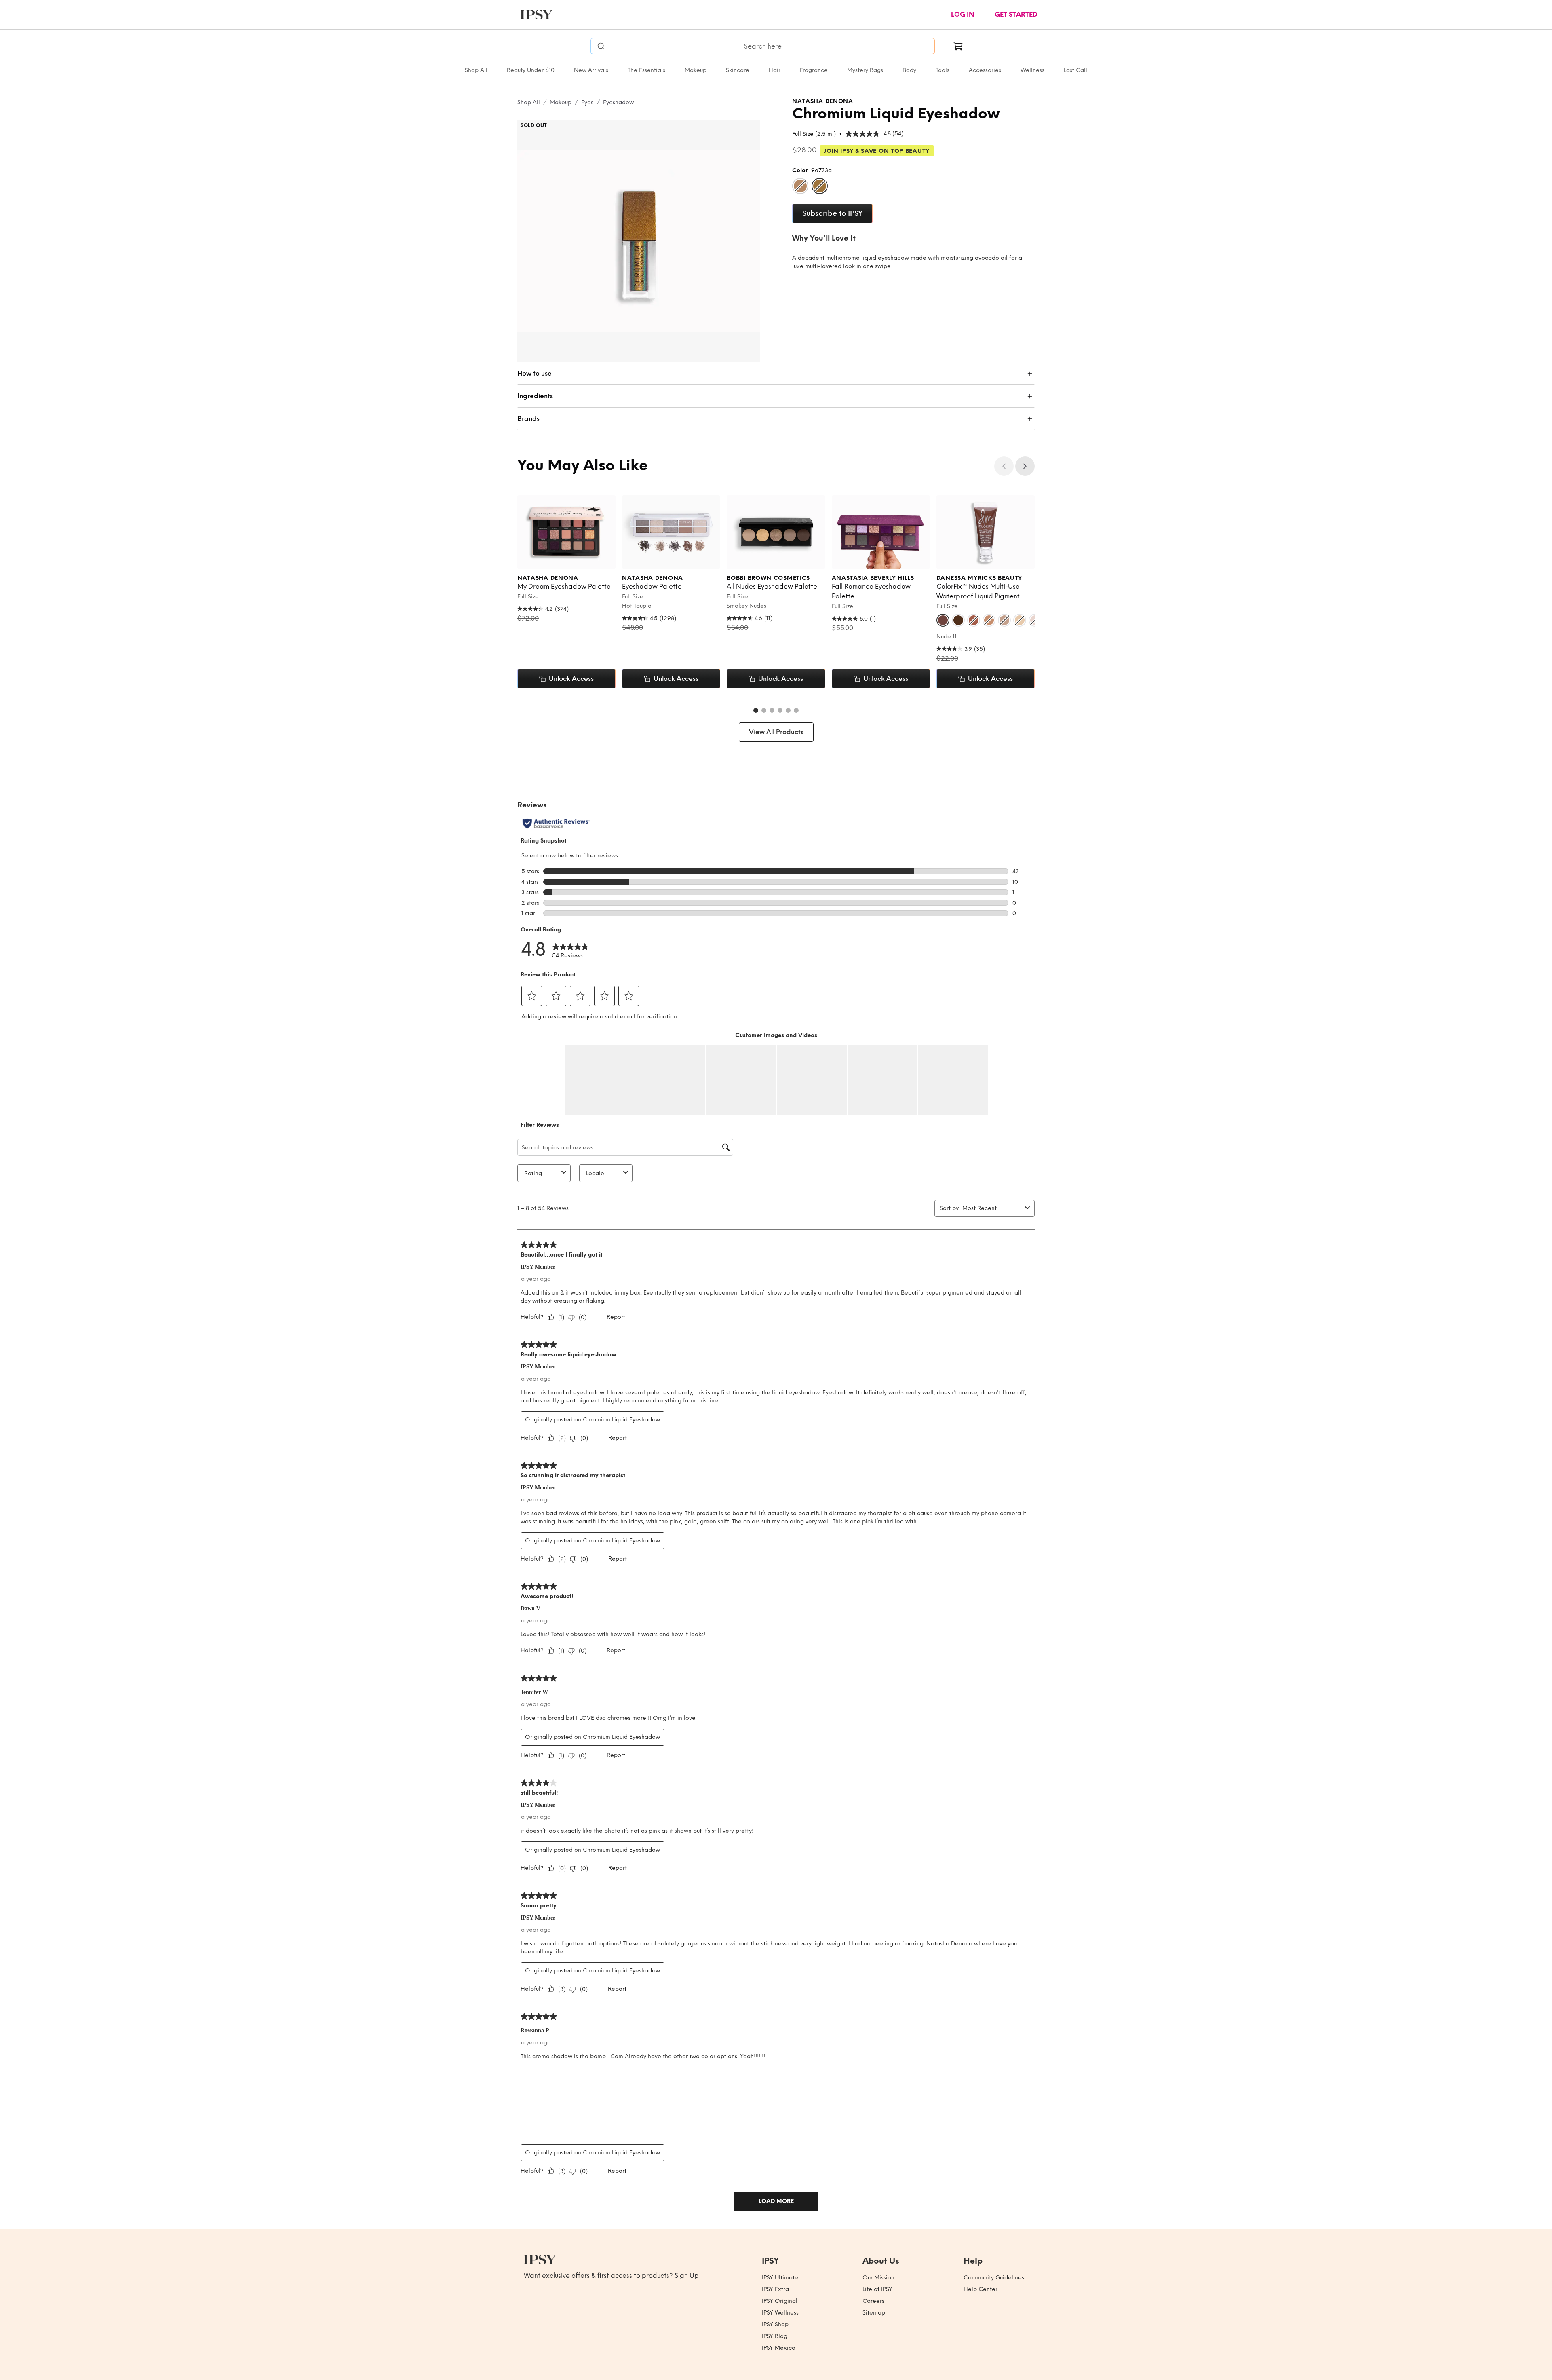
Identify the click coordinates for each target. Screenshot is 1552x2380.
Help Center (981, 2289)
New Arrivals (591, 70)
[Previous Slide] (1004, 466)
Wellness (1032, 70)
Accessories (985, 70)
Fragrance (814, 70)
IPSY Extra (775, 2289)
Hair (775, 70)
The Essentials (646, 70)
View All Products (776, 732)
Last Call (1075, 70)
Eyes (587, 102)
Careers (873, 2301)
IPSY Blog (775, 2336)
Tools (943, 70)
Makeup (696, 70)
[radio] (800, 186)
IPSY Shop (775, 2324)
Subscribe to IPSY (832, 213)
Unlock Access (571, 679)
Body (909, 70)
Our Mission (878, 2278)
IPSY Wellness (780, 2313)
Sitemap (874, 2313)
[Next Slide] (1025, 466)
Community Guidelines (994, 2278)
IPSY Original (780, 2301)
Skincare (738, 70)
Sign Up (687, 2275)
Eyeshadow (618, 102)
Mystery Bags (865, 70)
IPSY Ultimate (780, 2278)
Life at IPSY (877, 2289)
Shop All (476, 70)
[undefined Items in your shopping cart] (958, 46)
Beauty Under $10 (531, 70)
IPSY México (779, 2348)
